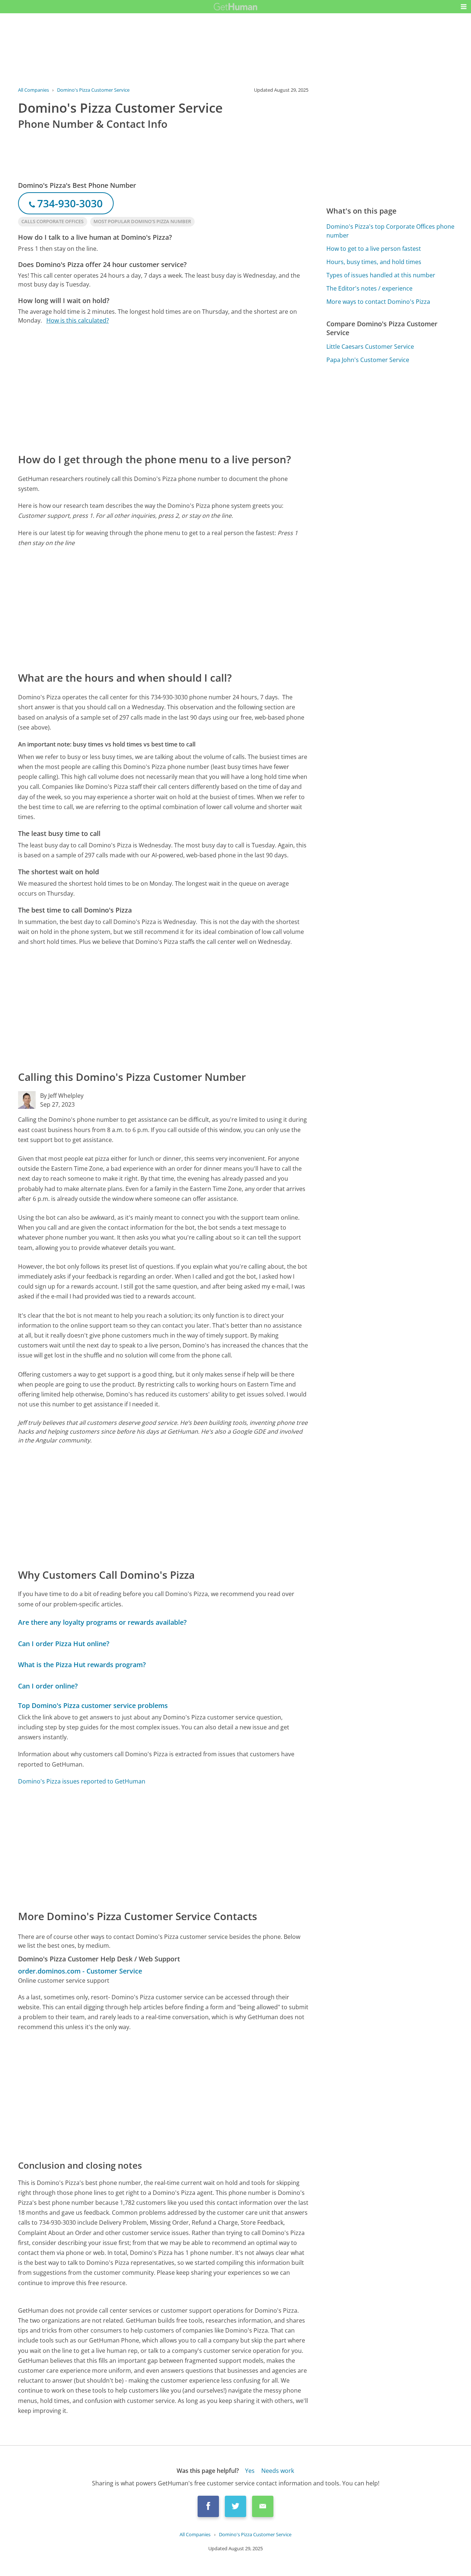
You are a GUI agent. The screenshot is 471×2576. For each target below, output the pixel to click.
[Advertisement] (163, 388)
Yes (250, 2471)
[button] (464, 7)
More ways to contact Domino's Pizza (378, 302)
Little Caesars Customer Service (370, 347)
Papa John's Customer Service (368, 360)
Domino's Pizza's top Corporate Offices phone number (390, 231)
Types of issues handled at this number (381, 275)
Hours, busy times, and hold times (374, 262)
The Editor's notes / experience (369, 288)
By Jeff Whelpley (62, 1096)
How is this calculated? (78, 320)
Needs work (278, 2471)
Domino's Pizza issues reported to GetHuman (82, 1781)
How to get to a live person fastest (374, 249)
